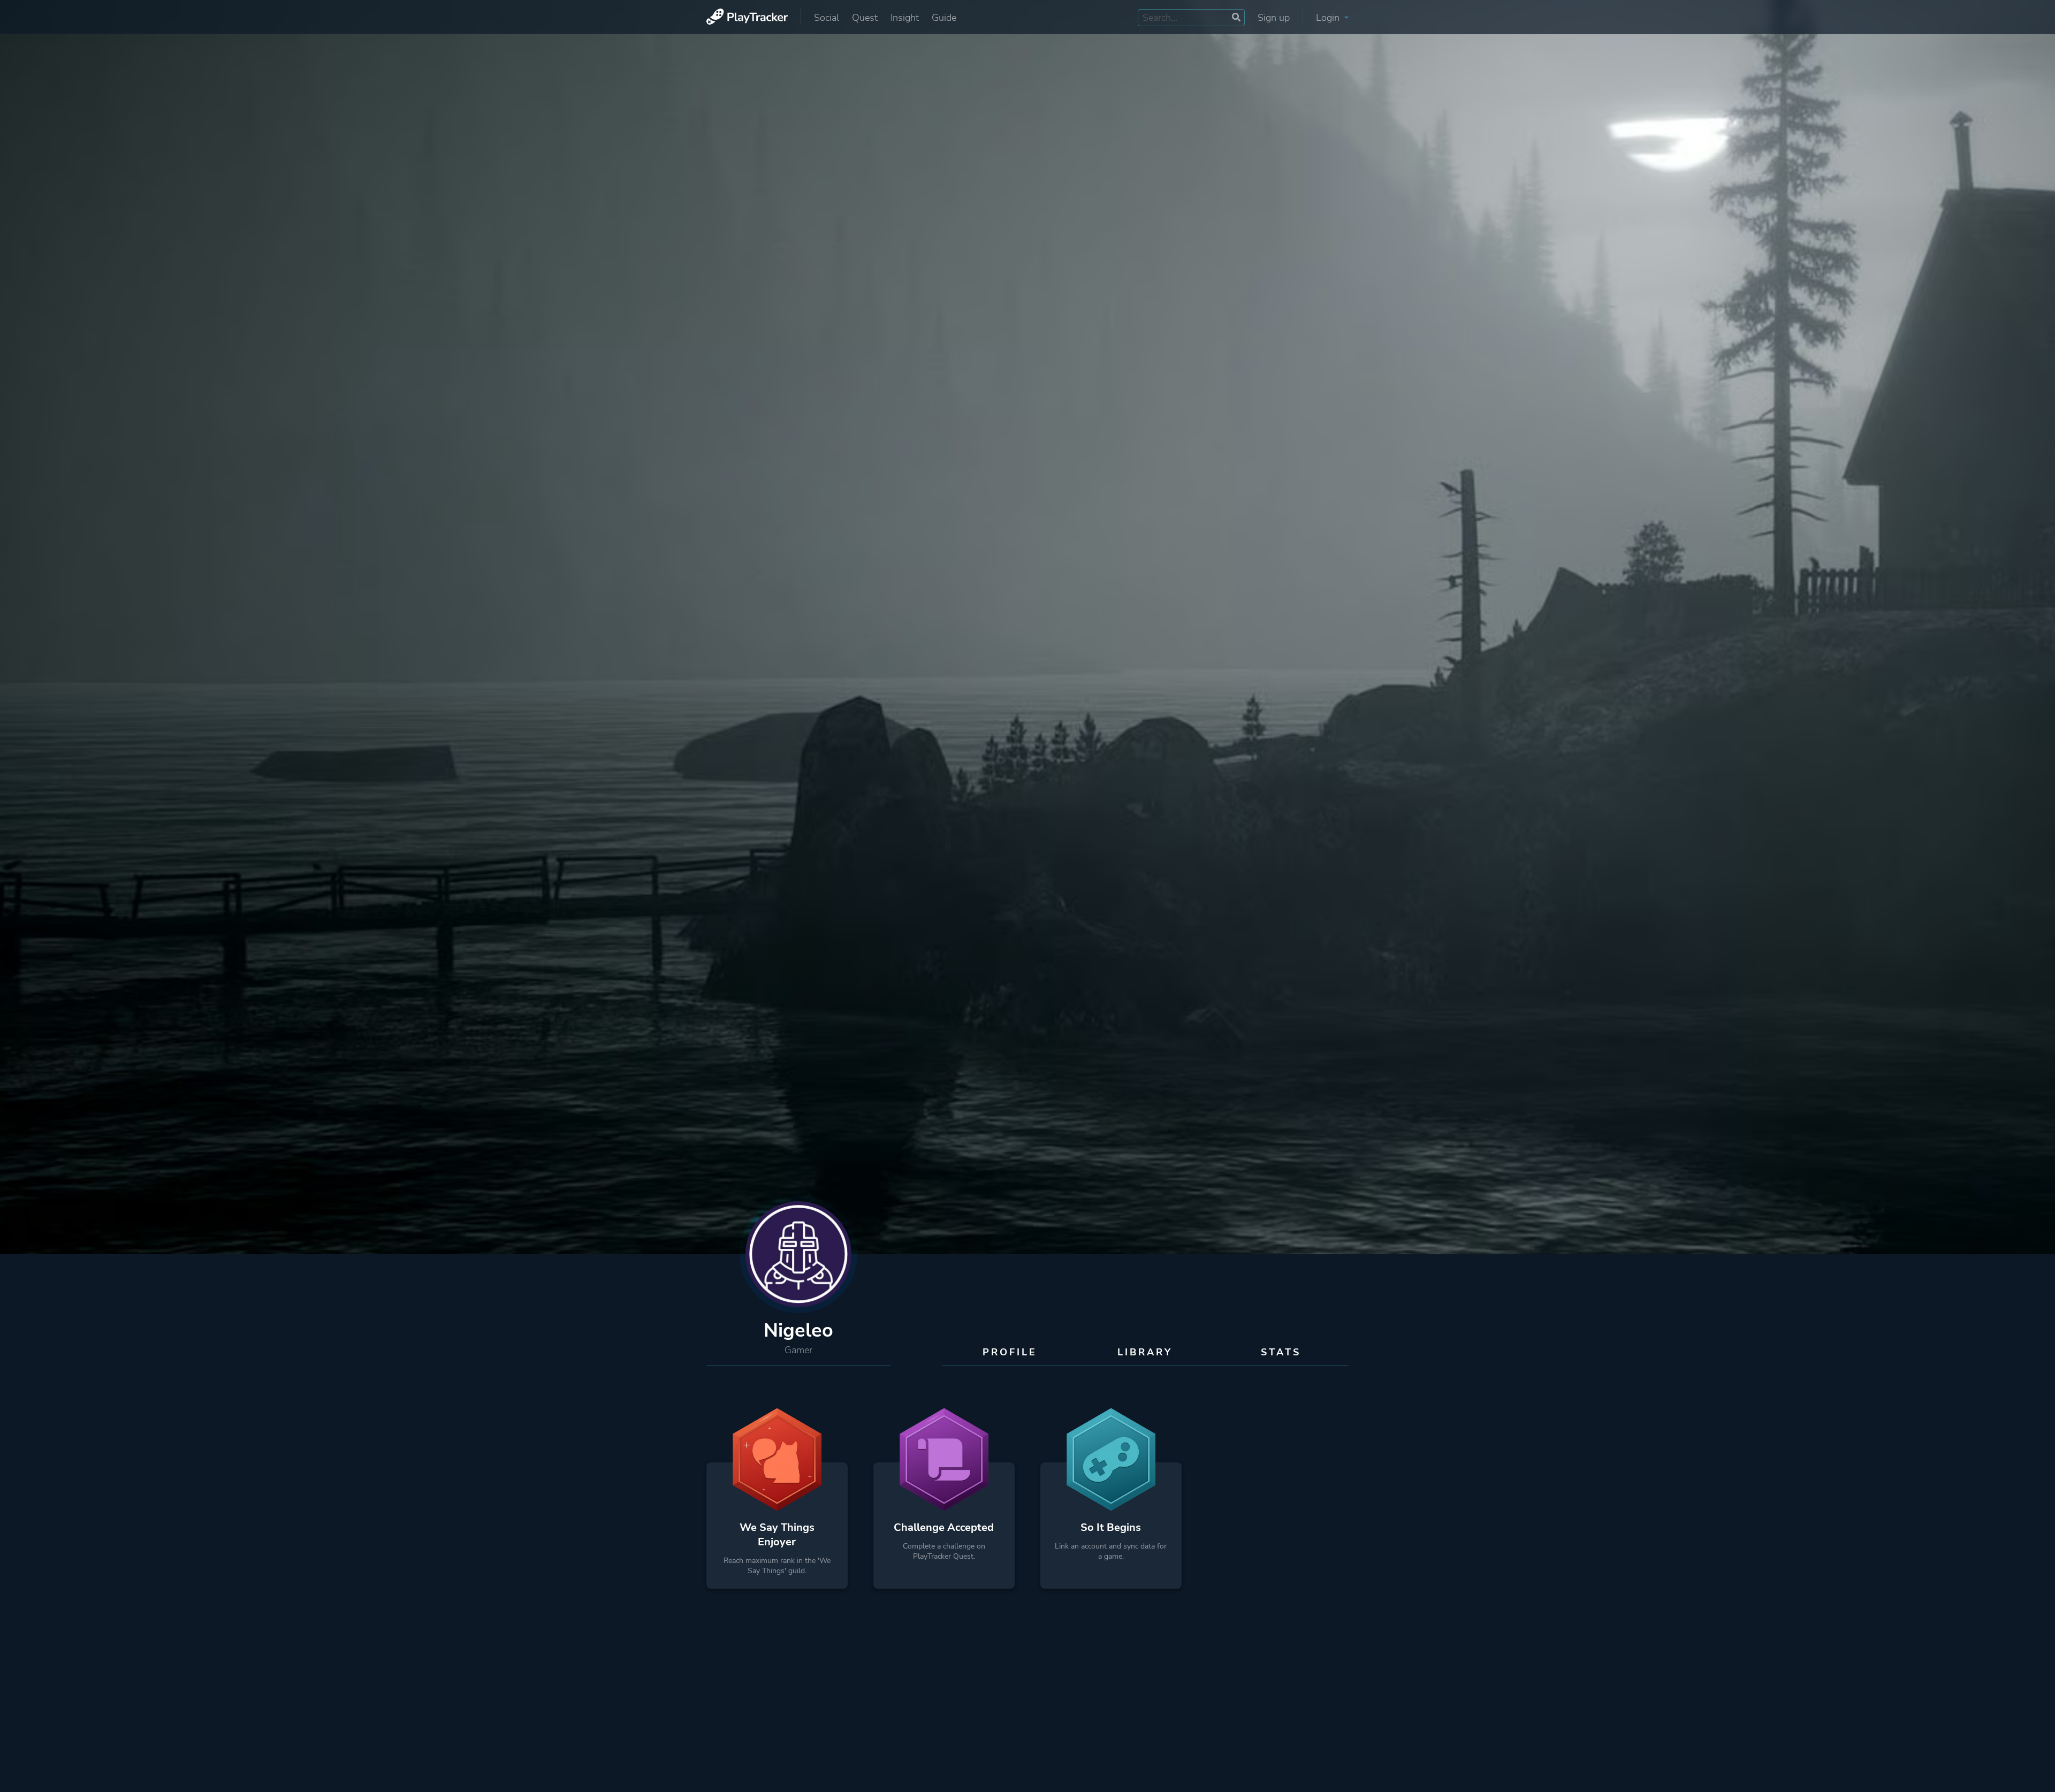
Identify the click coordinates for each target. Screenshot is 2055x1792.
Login (1329, 18)
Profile (1010, 1352)
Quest (865, 18)
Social (827, 18)
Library (1145, 1352)
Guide (944, 18)
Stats (1281, 1352)
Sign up (1274, 18)
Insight (905, 18)
